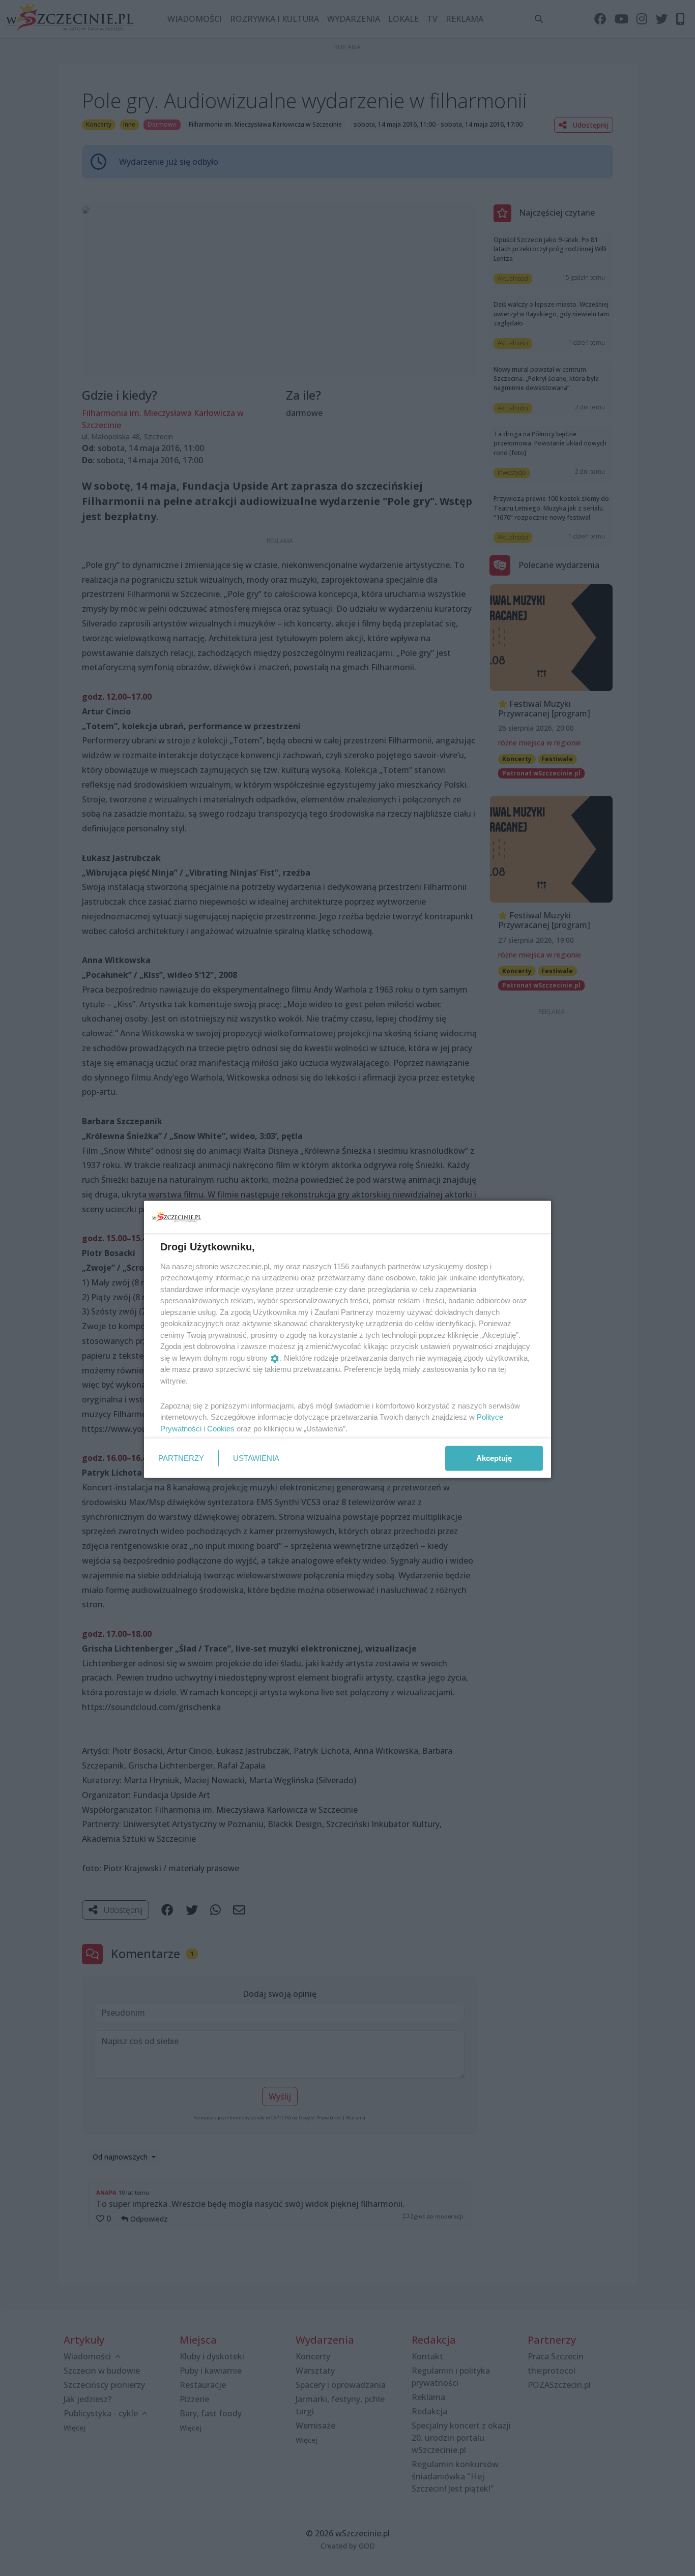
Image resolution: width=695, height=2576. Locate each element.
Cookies (221, 1428)
